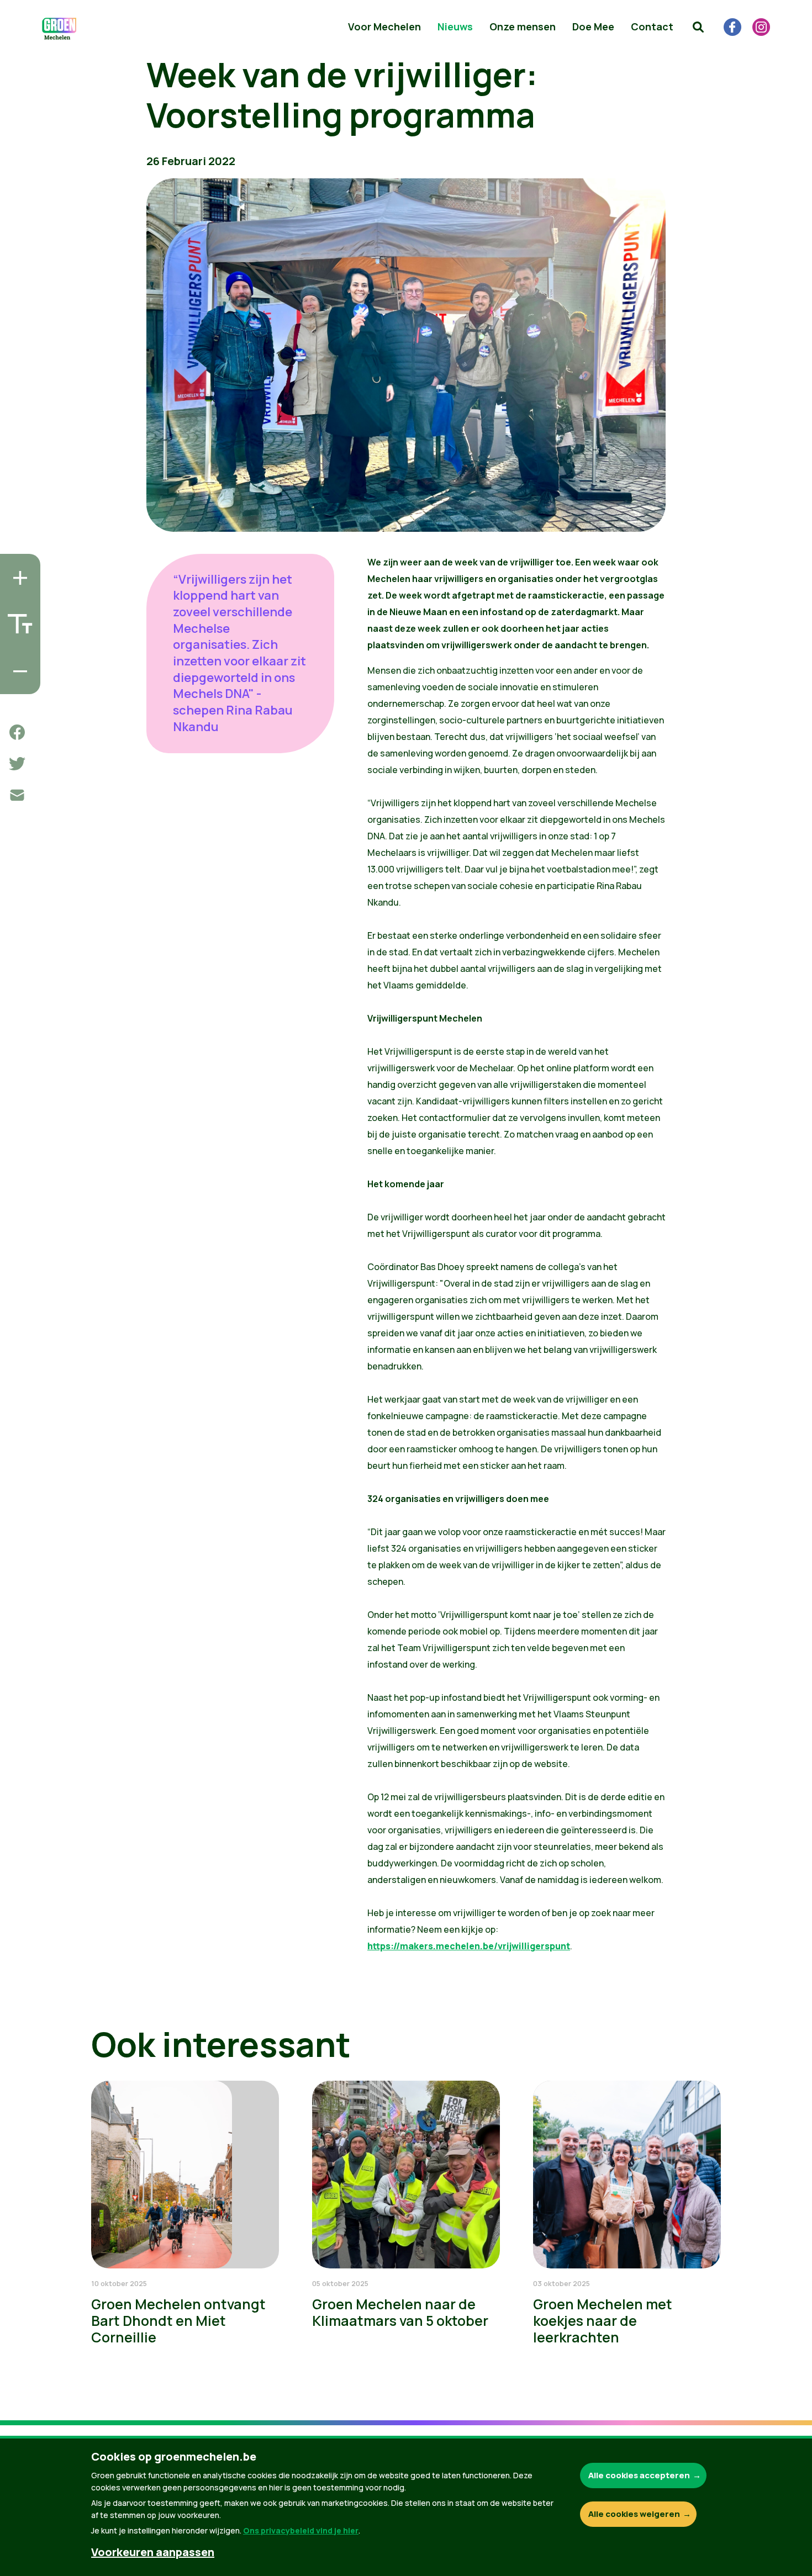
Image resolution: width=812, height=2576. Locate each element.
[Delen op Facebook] (17, 732)
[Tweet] (17, 764)
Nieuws (455, 27)
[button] (698, 27)
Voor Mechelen (384, 27)
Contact (652, 27)
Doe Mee (593, 27)
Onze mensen (523, 27)
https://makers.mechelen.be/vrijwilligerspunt (469, 1946)
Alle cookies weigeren (634, 2514)
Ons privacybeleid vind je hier (301, 2530)
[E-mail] (17, 795)
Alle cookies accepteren (639, 2475)
